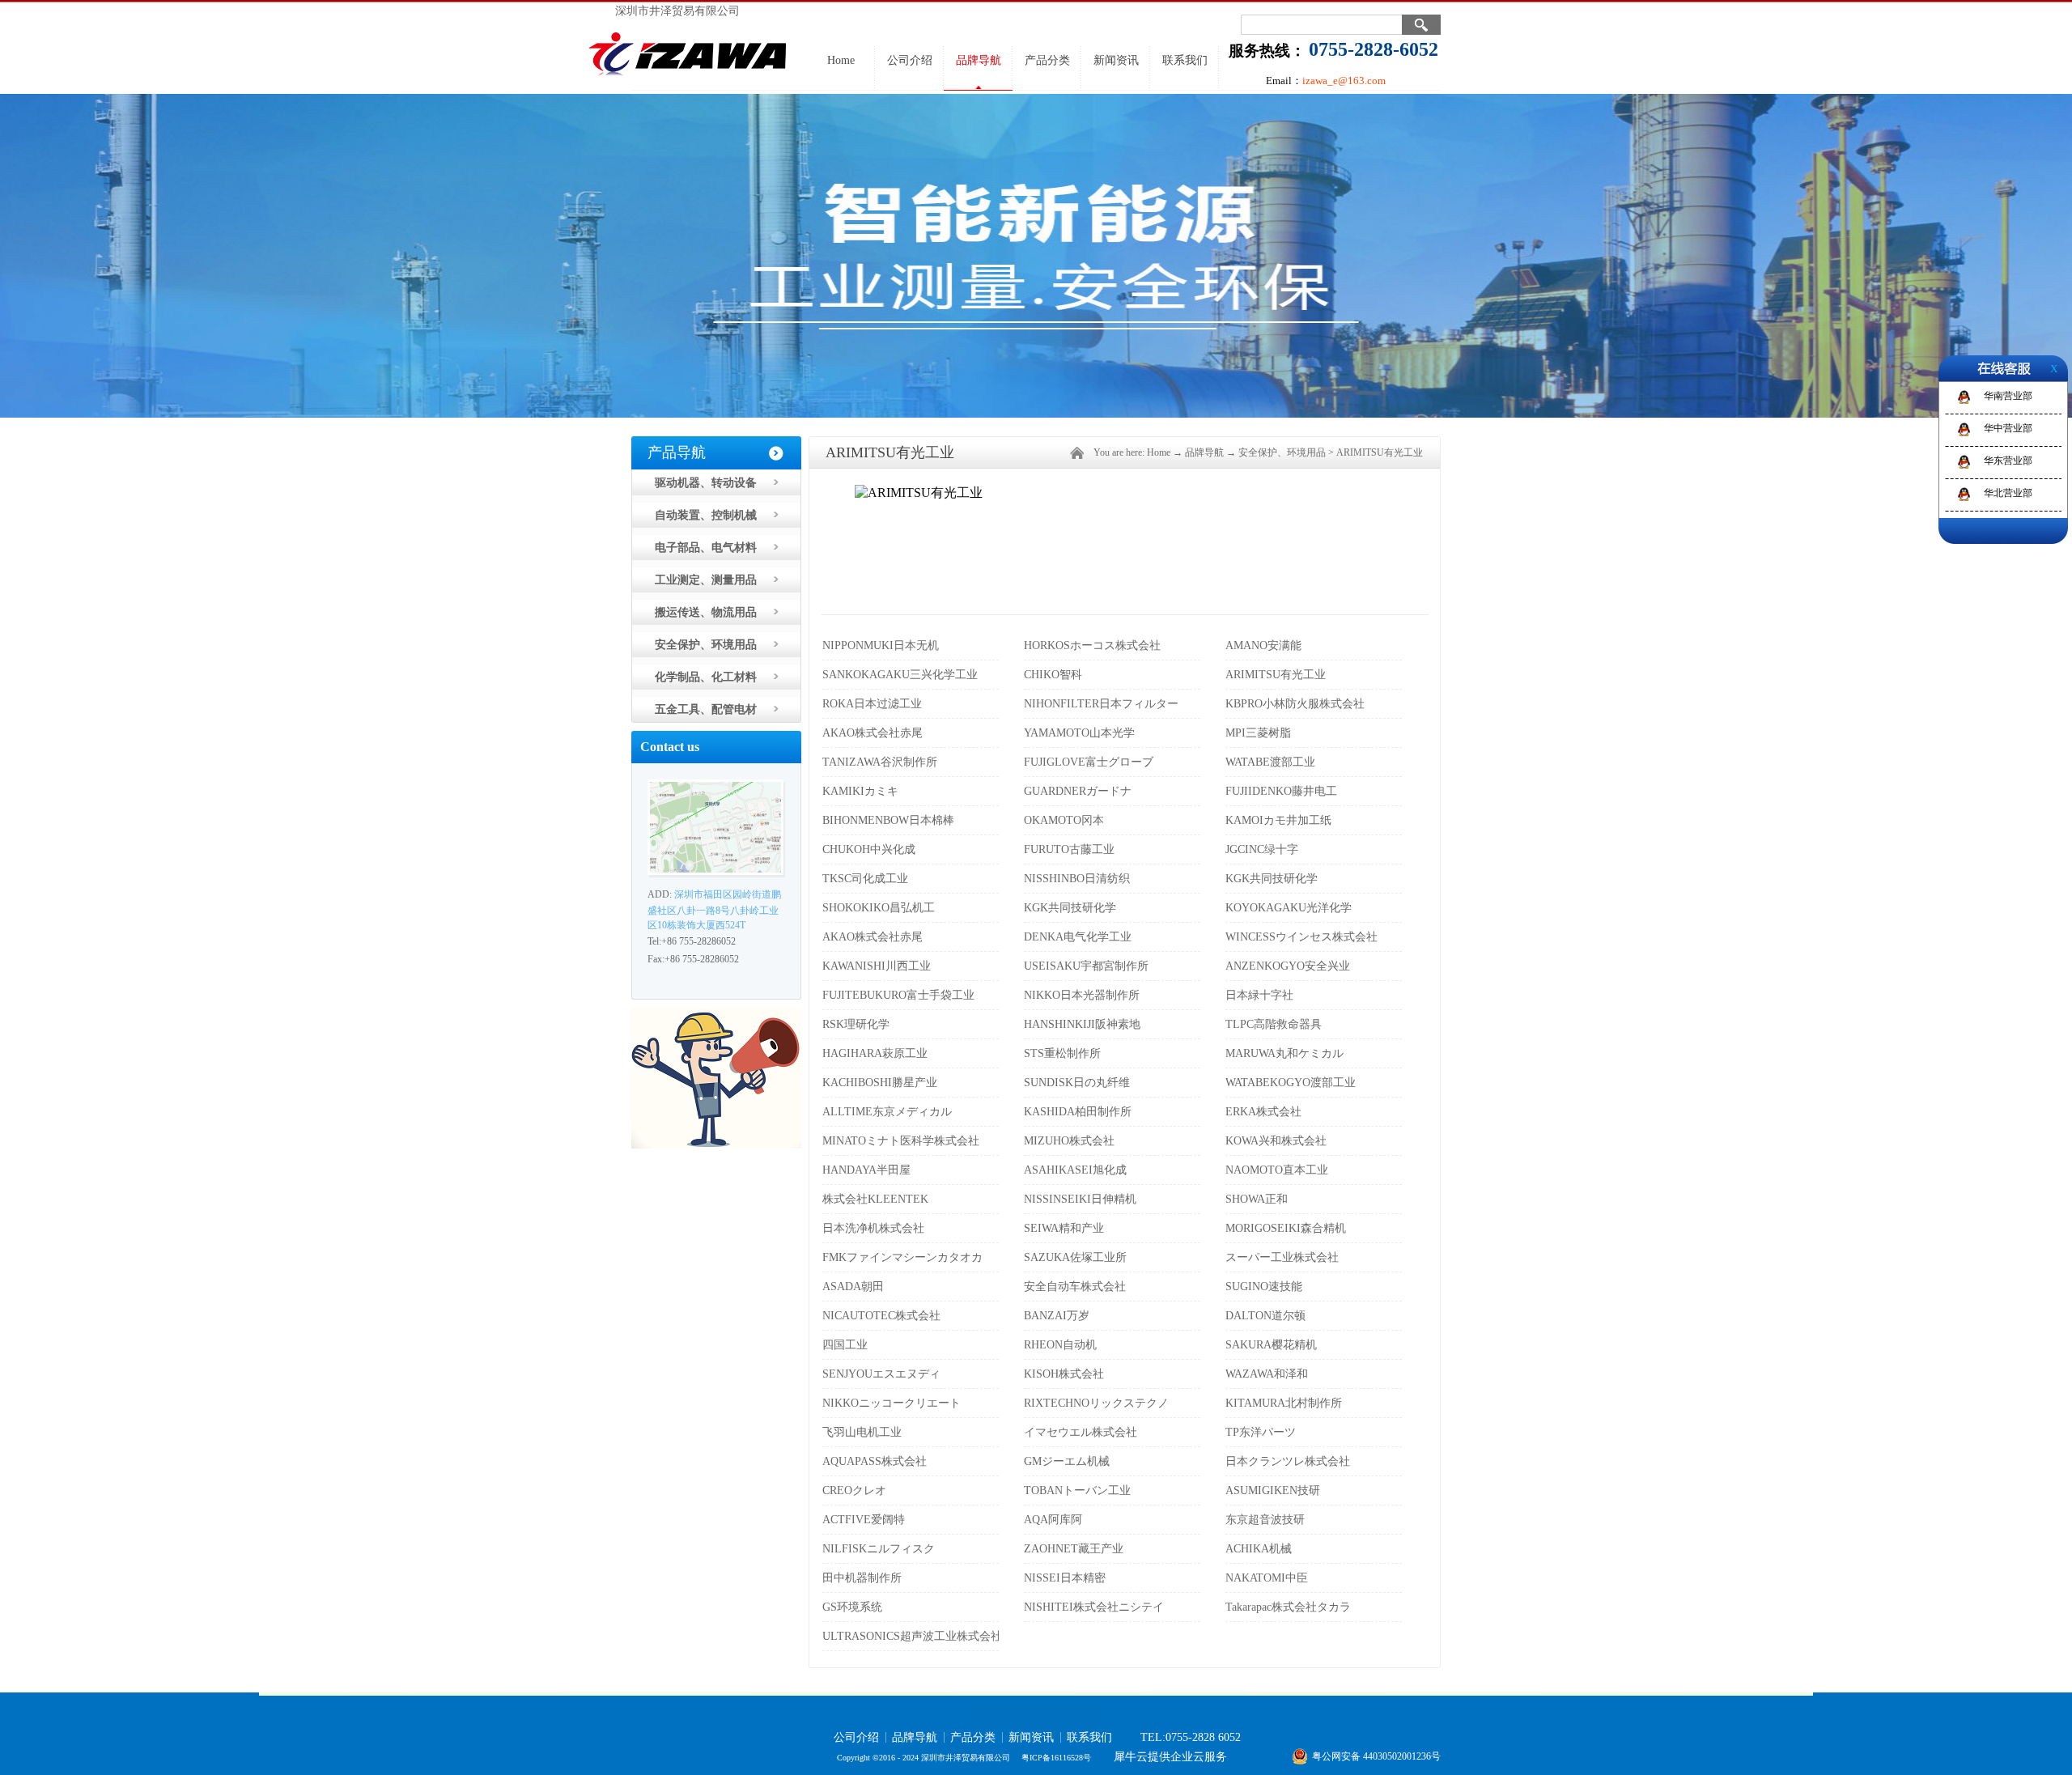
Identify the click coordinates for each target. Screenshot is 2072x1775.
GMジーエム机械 (1067, 1461)
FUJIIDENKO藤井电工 (1281, 791)
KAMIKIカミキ (860, 791)
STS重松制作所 (1062, 1053)
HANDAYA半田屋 (866, 1170)
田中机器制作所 (862, 1578)
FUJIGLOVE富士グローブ (1089, 762)
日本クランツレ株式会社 (1288, 1461)
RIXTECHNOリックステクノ (1096, 1403)
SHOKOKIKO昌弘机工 (879, 908)
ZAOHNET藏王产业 (1074, 1549)
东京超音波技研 (1265, 1520)
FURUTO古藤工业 (1069, 849)
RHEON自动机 (1060, 1345)
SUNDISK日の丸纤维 (1077, 1083)
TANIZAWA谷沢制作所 (880, 762)
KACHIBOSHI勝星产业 (880, 1083)
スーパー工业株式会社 (1282, 1257)
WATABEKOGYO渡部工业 (1291, 1083)
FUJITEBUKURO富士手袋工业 (898, 995)
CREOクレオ (854, 1490)
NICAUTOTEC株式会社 (881, 1316)
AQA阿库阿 (1053, 1520)
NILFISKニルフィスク (879, 1549)
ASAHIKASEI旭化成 (1075, 1170)
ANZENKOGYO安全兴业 (1288, 966)
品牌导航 (1204, 452)
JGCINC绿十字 (1262, 849)
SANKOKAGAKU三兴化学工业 (900, 675)
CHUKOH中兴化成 (869, 849)
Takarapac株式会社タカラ (1288, 1607)
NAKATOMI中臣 (1267, 1578)
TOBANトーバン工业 (1077, 1490)
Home (841, 60)
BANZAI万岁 (1057, 1316)
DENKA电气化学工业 (1078, 937)
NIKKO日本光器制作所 (1082, 995)
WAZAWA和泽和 (1267, 1374)
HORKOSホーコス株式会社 (1092, 645)
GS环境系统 (852, 1607)
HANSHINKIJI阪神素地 (1082, 1024)
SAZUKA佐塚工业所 (1075, 1257)
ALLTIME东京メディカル (887, 1112)
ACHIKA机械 (1259, 1549)
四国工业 (845, 1345)
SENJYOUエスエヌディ (881, 1374)
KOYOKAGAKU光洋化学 (1289, 908)
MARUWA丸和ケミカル (1284, 1053)
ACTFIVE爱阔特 (864, 1520)
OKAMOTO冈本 (1064, 820)
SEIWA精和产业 (1064, 1228)
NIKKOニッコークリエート (892, 1403)
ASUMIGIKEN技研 (1273, 1490)
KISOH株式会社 (1064, 1374)
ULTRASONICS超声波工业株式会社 (912, 1636)
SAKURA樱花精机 (1271, 1345)
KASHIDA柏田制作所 (1078, 1112)
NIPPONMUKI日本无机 (881, 645)
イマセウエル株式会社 (1081, 1432)
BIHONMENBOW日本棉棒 (888, 820)
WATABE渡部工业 (1270, 762)
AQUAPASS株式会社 (875, 1461)
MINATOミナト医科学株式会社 (901, 1141)
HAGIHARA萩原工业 (875, 1053)
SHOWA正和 (1257, 1199)
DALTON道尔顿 (1265, 1316)
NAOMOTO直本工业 (1277, 1170)
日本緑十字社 (1259, 995)
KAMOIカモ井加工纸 (1278, 820)
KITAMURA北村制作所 (1284, 1403)
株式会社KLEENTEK (875, 1199)
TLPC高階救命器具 (1274, 1024)
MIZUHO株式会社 (1069, 1141)
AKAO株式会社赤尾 (873, 733)
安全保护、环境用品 (1282, 452)
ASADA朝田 (853, 1287)
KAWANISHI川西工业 (877, 966)
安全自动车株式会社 (1075, 1287)
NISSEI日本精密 (1065, 1578)
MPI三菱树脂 (1258, 733)
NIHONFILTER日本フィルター (1101, 704)
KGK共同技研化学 (1272, 879)
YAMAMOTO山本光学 (1079, 733)
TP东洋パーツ (1261, 1432)
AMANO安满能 (1263, 645)
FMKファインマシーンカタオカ (902, 1257)
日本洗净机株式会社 (873, 1228)
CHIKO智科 (1053, 675)
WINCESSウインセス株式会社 (1301, 937)
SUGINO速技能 (1264, 1287)
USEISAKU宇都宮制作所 (1086, 966)
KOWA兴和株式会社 (1276, 1141)
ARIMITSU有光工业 (1380, 452)
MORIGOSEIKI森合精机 (1286, 1228)
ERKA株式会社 (1263, 1112)
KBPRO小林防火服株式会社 (1295, 704)
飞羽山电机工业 (862, 1432)
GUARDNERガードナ (1078, 791)
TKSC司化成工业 (865, 879)
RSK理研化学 (856, 1024)
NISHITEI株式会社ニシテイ (1094, 1607)
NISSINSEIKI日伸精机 (1080, 1199)
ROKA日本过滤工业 (872, 704)
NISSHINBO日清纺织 (1077, 879)
